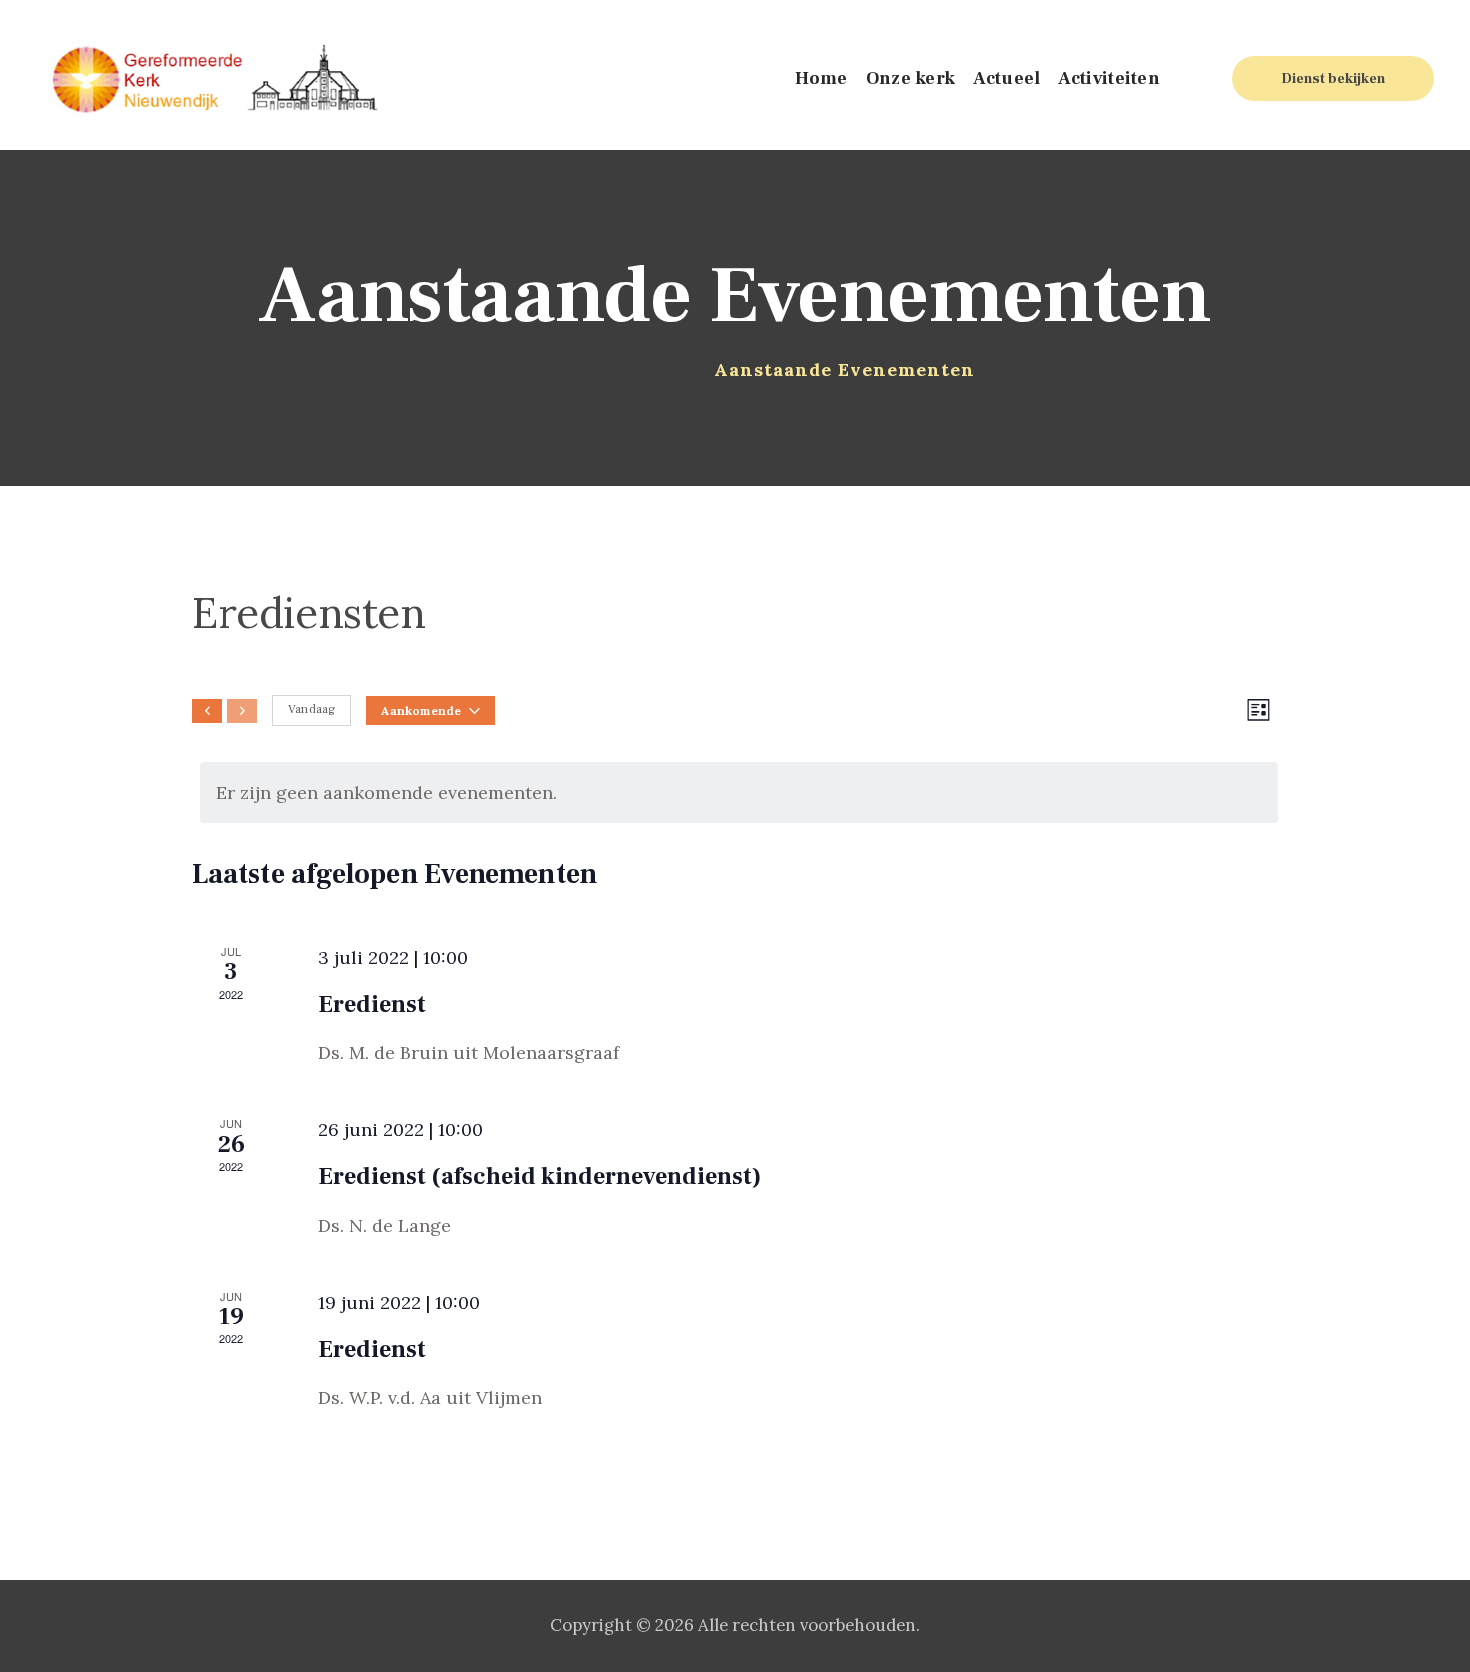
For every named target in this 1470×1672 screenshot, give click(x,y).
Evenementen (633, 369)
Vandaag (311, 709)
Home (530, 369)
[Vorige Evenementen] (207, 711)
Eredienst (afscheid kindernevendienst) (539, 1176)
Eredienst (372, 1004)
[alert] (739, 792)
